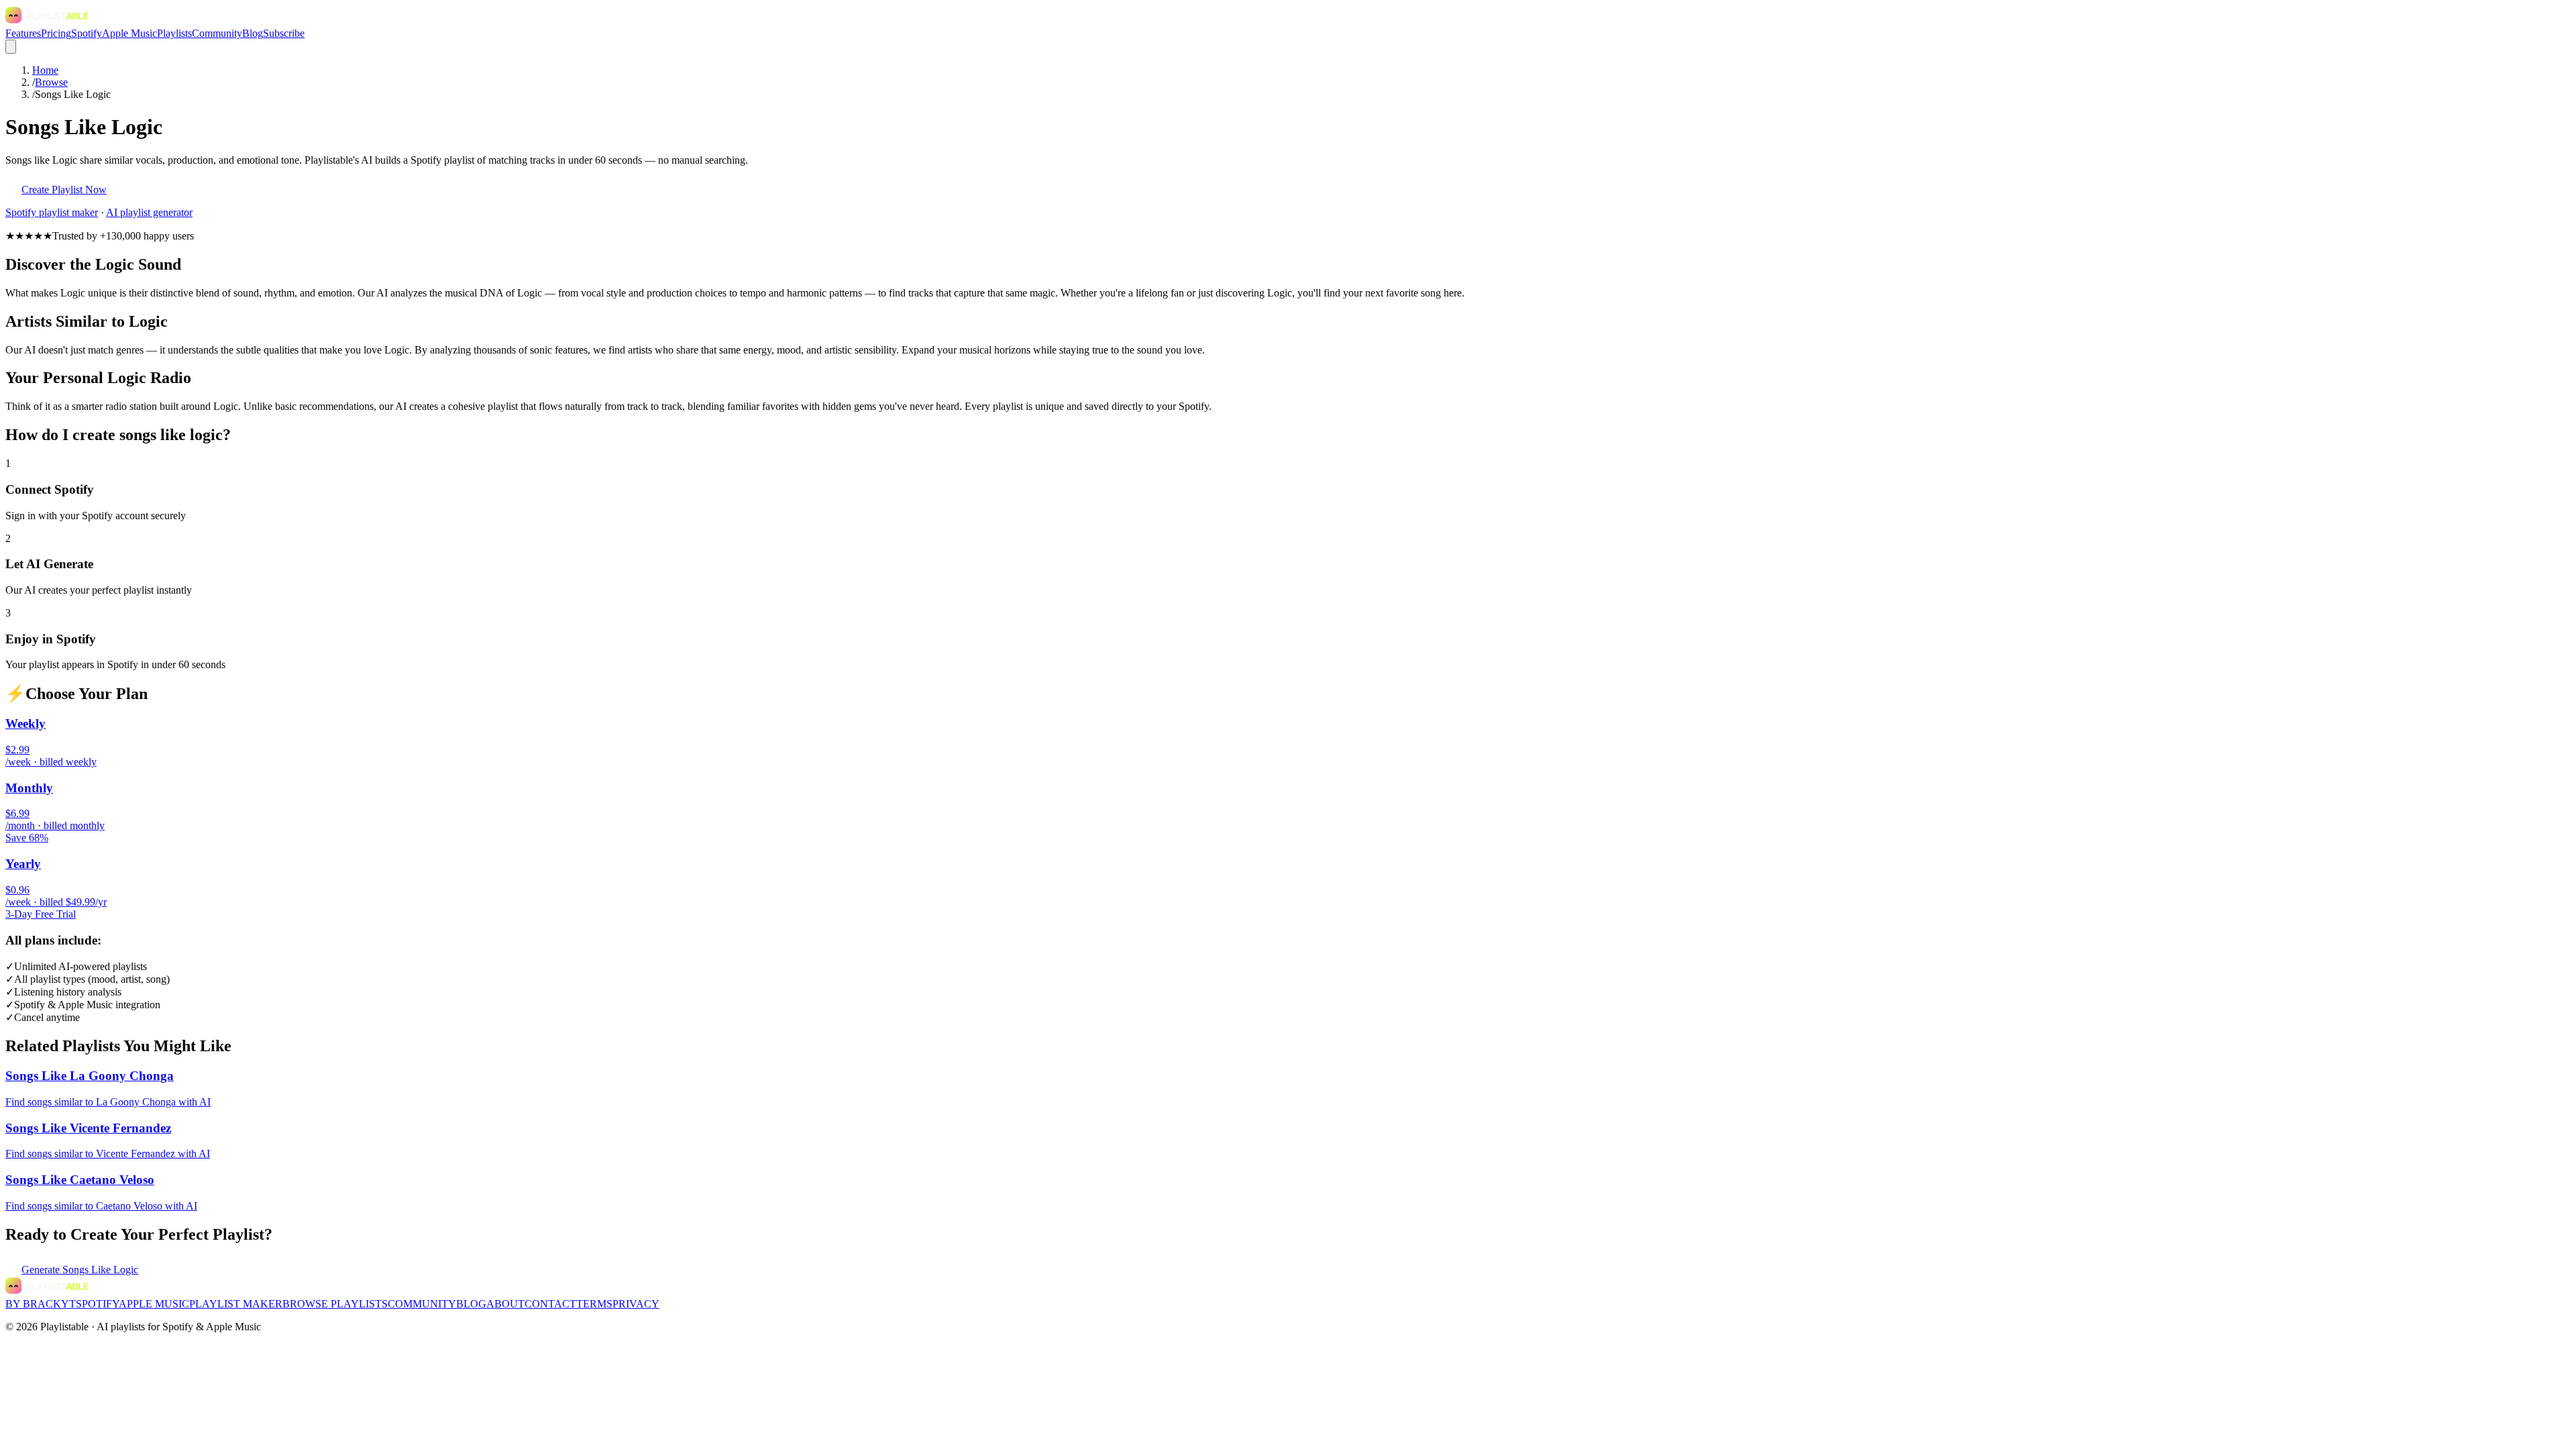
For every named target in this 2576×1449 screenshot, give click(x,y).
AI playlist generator (149, 212)
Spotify (87, 33)
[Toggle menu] (11, 47)
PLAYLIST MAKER (236, 1304)
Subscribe (284, 33)
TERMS (594, 1304)
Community (217, 33)
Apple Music (129, 33)
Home (45, 70)
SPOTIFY (97, 1304)
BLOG (471, 1304)
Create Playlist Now (64, 190)
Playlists (174, 33)
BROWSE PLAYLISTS (335, 1304)
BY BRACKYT (41, 1304)
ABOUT (505, 1304)
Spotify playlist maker (52, 212)
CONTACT (550, 1304)
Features (23, 33)
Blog (253, 33)
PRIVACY (636, 1304)
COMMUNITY (422, 1304)
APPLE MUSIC (154, 1304)
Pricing (56, 33)
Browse (51, 82)
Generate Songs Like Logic (80, 1270)
